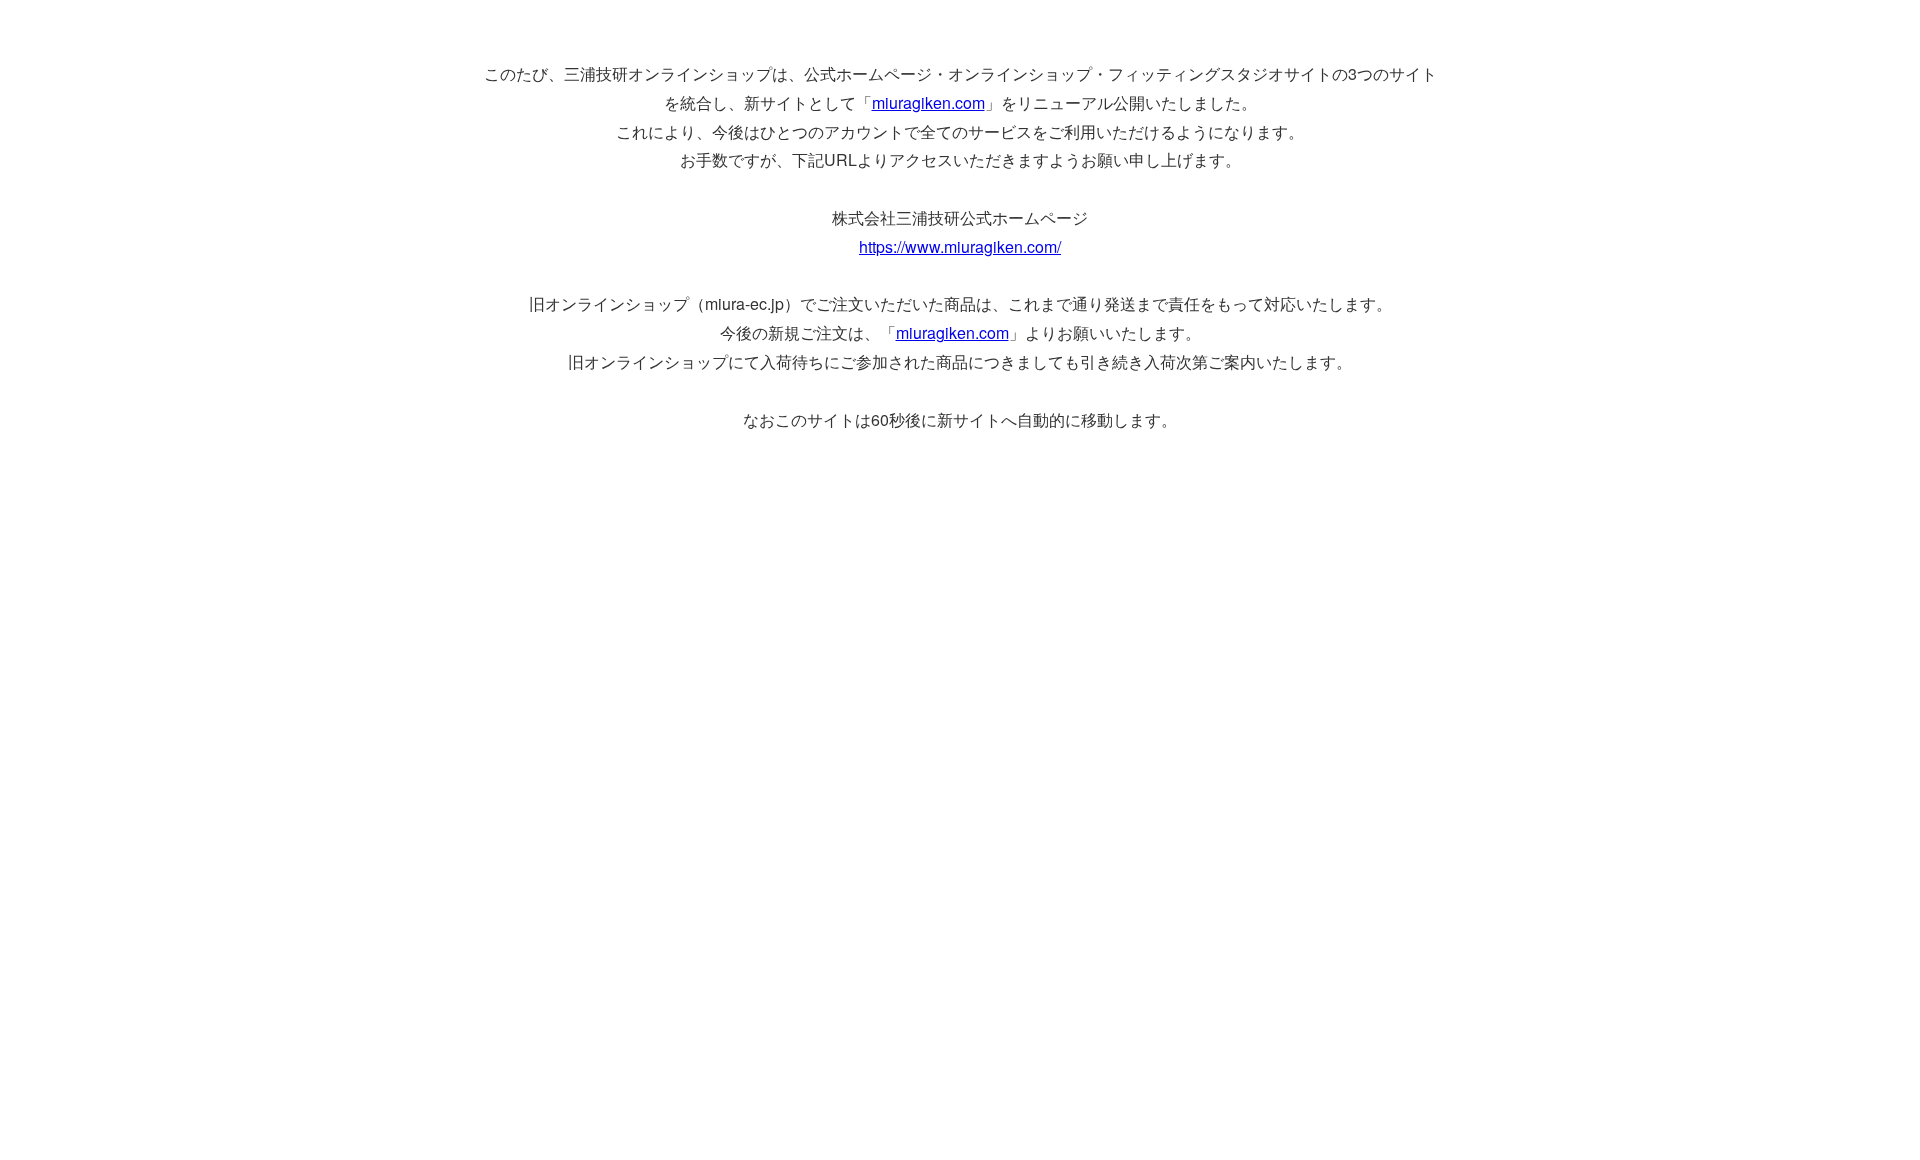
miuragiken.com (928, 102)
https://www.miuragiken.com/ (960, 246)
